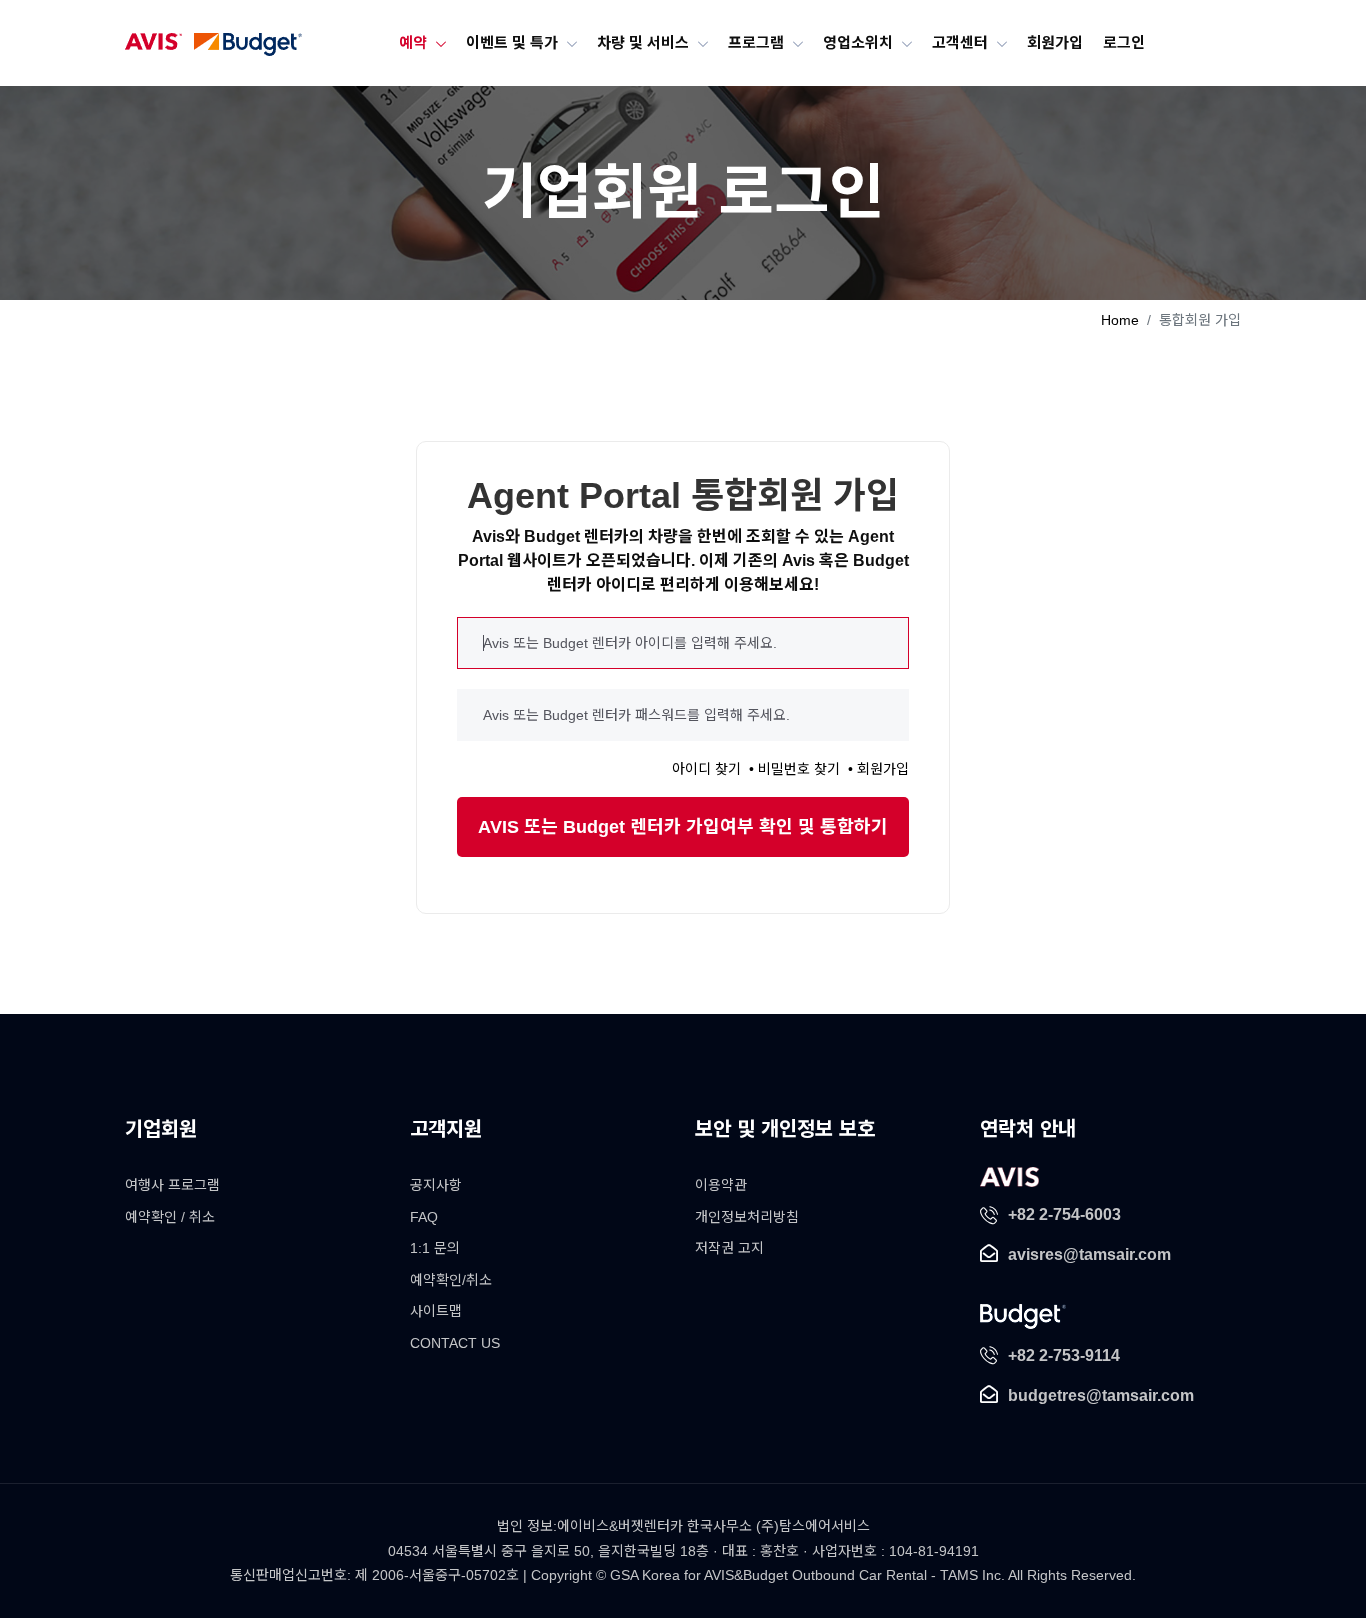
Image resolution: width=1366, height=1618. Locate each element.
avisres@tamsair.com (1089, 1254)
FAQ (424, 1217)
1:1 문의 (435, 1248)
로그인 (1108, 42)
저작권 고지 (729, 1248)
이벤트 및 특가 (524, 42)
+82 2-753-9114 (1064, 1355)
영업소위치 (854, 42)
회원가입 (1043, 42)
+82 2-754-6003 (1064, 1214)
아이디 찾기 (706, 769)
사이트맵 (436, 1311)
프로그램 (757, 42)
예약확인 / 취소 (170, 1217)
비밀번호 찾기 (799, 769)
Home (1120, 320)
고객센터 (952, 42)
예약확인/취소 (451, 1280)
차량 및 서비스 (649, 42)
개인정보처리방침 (747, 1217)
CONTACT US (455, 1343)
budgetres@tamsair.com (1101, 1395)
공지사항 (436, 1185)
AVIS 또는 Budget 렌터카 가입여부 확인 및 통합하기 (683, 827)
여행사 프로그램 (172, 1185)
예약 (429, 42)
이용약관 (721, 1185)
